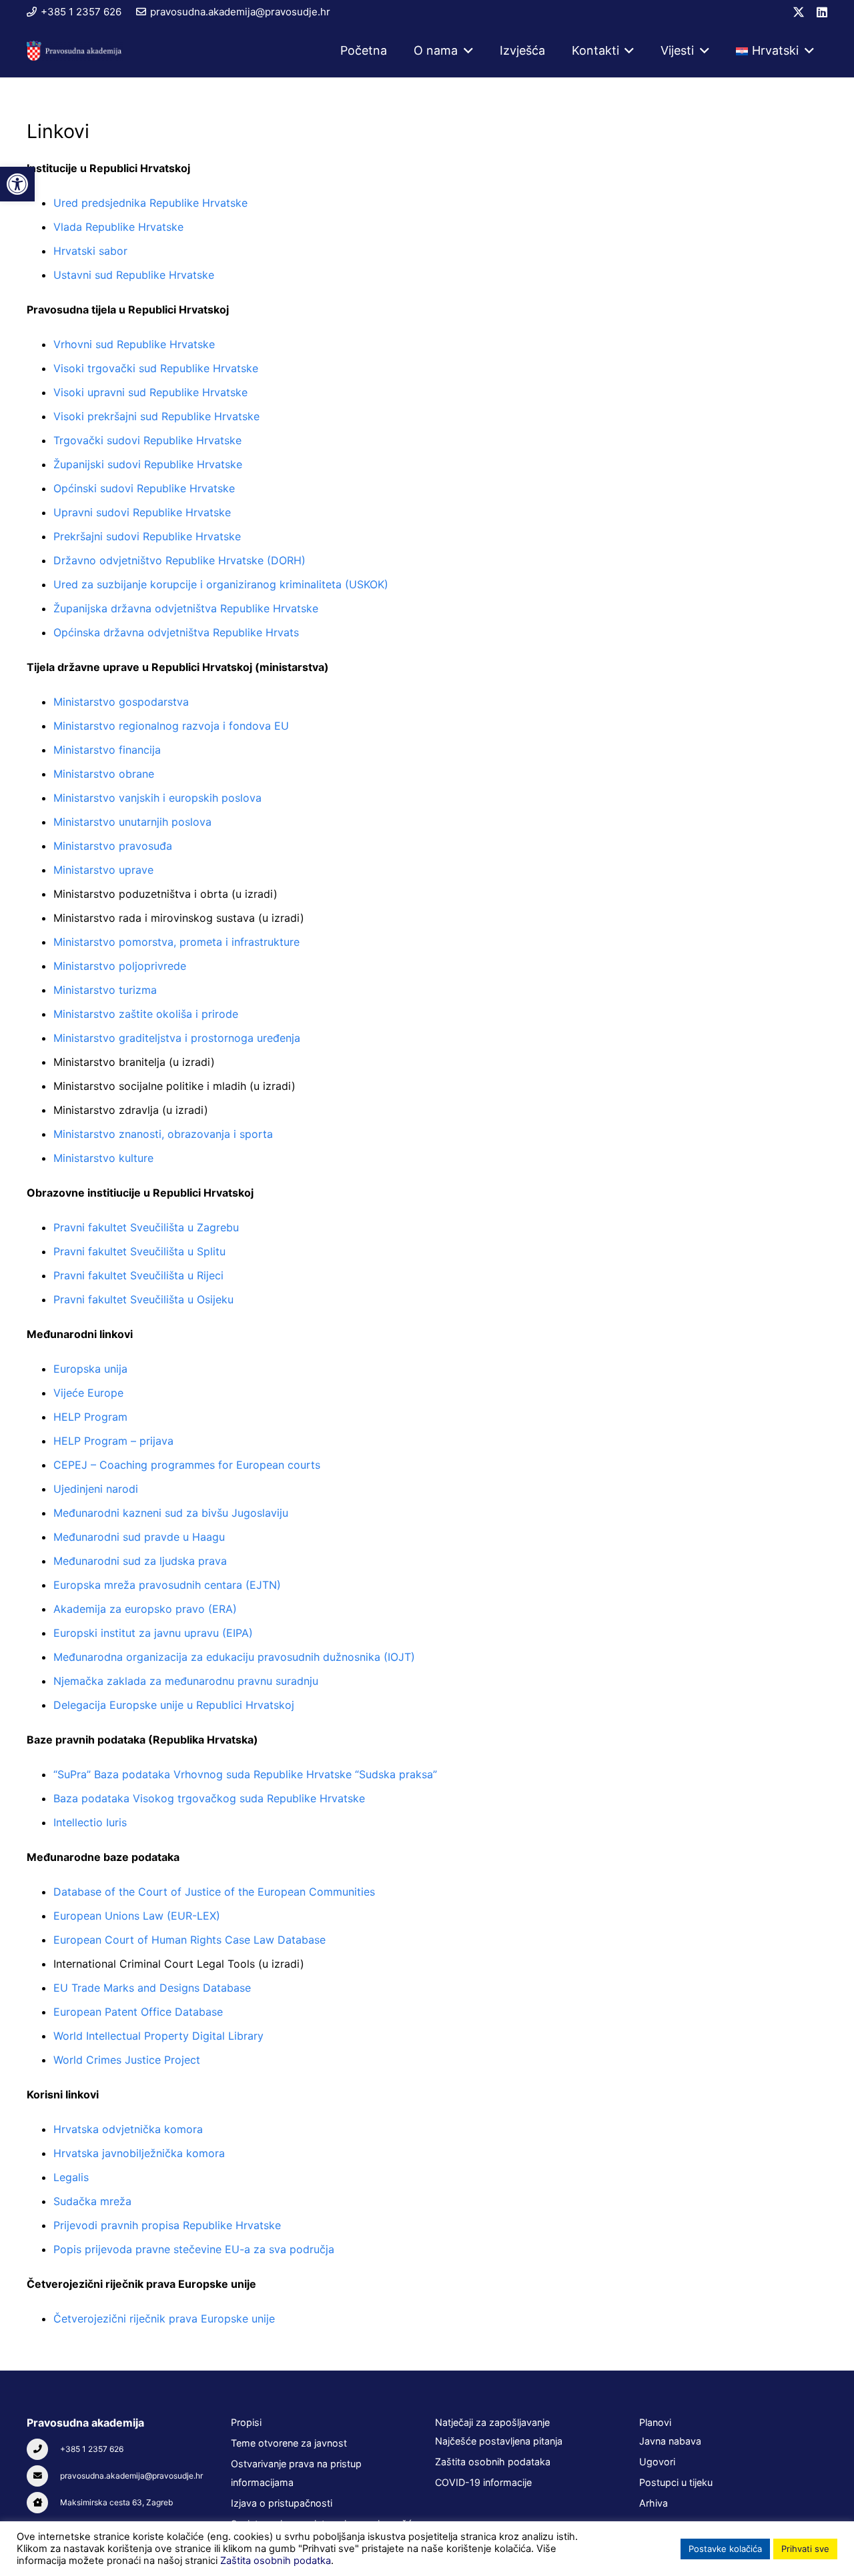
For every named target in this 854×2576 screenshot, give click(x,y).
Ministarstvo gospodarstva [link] (121, 702)
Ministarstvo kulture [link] (103, 1158)
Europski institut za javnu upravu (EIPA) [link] (153, 1633)
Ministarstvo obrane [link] (104, 774)
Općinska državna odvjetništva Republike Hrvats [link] (176, 632)
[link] (17, 184)
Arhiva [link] (654, 2503)
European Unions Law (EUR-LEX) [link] (137, 1916)
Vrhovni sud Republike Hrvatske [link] (134, 344)
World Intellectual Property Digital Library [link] (158, 2036)
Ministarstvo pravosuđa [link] (113, 846)
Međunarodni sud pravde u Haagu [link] (139, 1537)
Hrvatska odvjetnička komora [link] (128, 2129)
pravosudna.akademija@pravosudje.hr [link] (131, 2476)
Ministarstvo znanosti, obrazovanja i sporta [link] (163, 1134)
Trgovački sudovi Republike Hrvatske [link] (147, 440)
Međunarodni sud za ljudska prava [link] (140, 1561)
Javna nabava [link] (670, 2441)
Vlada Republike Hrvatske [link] (118, 227)
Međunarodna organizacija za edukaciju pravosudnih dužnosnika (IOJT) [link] (234, 1657)
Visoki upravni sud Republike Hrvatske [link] (150, 392)
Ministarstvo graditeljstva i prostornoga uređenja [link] (177, 1038)
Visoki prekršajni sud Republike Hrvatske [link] (156, 416)
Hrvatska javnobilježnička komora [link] (139, 2153)
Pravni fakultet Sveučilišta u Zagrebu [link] (146, 1227)
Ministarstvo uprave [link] (103, 870)
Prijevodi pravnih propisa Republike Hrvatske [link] (167, 2225)
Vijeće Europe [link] (88, 1393)
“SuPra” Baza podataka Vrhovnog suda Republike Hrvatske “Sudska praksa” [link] (245, 1774)
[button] (465, 51)
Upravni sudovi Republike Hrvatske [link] (142, 512)
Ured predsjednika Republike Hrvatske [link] (150, 203)
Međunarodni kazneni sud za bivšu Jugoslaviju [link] (171, 1513)
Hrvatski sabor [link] (90, 251)
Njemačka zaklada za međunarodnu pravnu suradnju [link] (186, 1681)
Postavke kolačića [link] (725, 2549)
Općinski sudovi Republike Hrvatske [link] (144, 488)
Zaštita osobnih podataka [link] (493, 2462)
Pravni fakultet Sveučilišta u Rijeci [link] (138, 1275)
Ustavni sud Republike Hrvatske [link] (134, 275)
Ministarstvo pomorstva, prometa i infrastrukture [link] (176, 942)
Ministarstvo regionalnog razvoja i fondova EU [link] (171, 726)
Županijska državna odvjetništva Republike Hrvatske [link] (186, 608)
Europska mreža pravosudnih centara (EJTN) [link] (167, 1585)
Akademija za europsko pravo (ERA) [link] (145, 1609)
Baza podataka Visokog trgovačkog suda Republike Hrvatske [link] (209, 1798)
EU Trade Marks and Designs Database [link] (152, 1988)
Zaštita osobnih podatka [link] (276, 2561)
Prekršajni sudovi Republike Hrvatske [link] (147, 536)
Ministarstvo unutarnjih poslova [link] (132, 822)
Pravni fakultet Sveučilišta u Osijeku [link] (143, 1299)
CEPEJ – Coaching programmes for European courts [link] (187, 1465)
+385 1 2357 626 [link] (92, 2449)
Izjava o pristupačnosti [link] (282, 2503)
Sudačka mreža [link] (92, 2201)
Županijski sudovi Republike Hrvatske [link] (148, 464)
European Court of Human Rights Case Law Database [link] (189, 1940)
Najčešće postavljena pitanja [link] (499, 2441)
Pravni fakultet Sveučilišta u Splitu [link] (139, 1251)
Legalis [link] (71, 2177)
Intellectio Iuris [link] (90, 1822)
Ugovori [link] (657, 2462)
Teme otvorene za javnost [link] (289, 2443)
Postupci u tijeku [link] (676, 2482)
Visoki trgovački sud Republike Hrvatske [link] (156, 368)
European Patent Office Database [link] (138, 2012)
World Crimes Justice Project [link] (127, 2060)
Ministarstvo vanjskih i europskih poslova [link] (157, 798)
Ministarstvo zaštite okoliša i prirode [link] (146, 1014)
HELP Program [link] (90, 1417)
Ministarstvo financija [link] (107, 750)
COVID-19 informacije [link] (483, 2482)
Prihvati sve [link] (805, 2549)
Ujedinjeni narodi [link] (96, 1489)
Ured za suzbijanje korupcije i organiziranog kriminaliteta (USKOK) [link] (221, 584)
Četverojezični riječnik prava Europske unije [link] (164, 2319)
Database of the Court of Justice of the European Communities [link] (214, 1892)
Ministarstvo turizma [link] (105, 990)
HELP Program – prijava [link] (113, 1441)
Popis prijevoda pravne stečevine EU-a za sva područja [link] (194, 2249)
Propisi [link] (246, 2422)
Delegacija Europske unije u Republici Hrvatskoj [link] (174, 1705)
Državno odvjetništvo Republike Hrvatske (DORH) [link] (179, 560)
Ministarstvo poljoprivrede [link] (120, 966)
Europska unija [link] (90, 1369)
